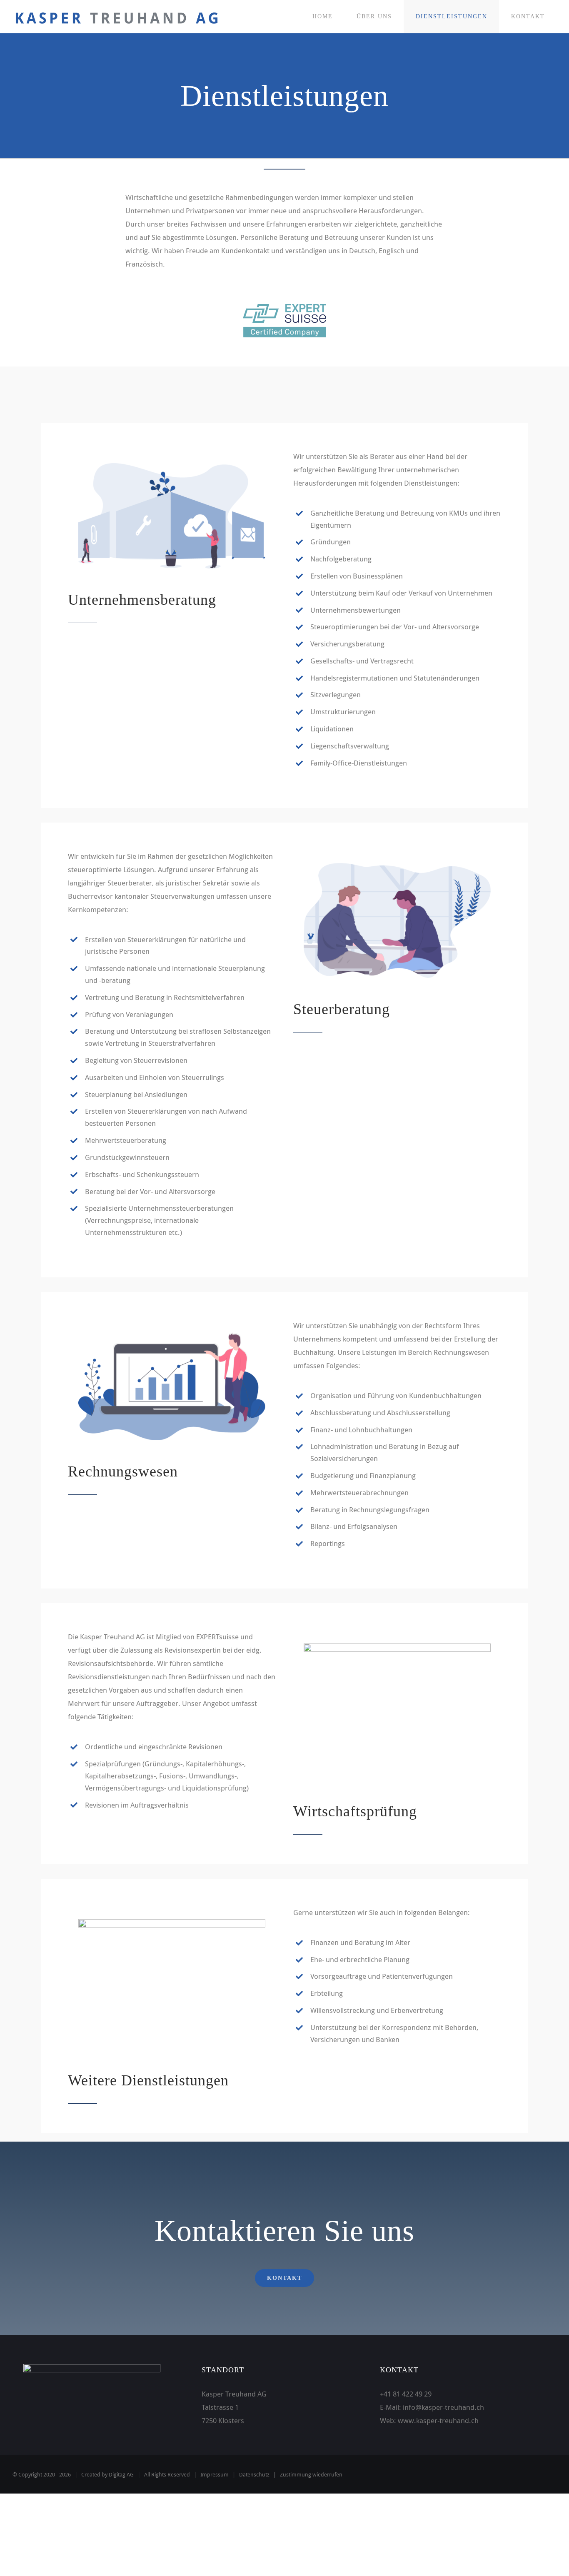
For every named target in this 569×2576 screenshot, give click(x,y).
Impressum (215, 2474)
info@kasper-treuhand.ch (443, 2407)
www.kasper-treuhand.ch (438, 2420)
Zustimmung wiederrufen (311, 2474)
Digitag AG (121, 2474)
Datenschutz (254, 2474)
